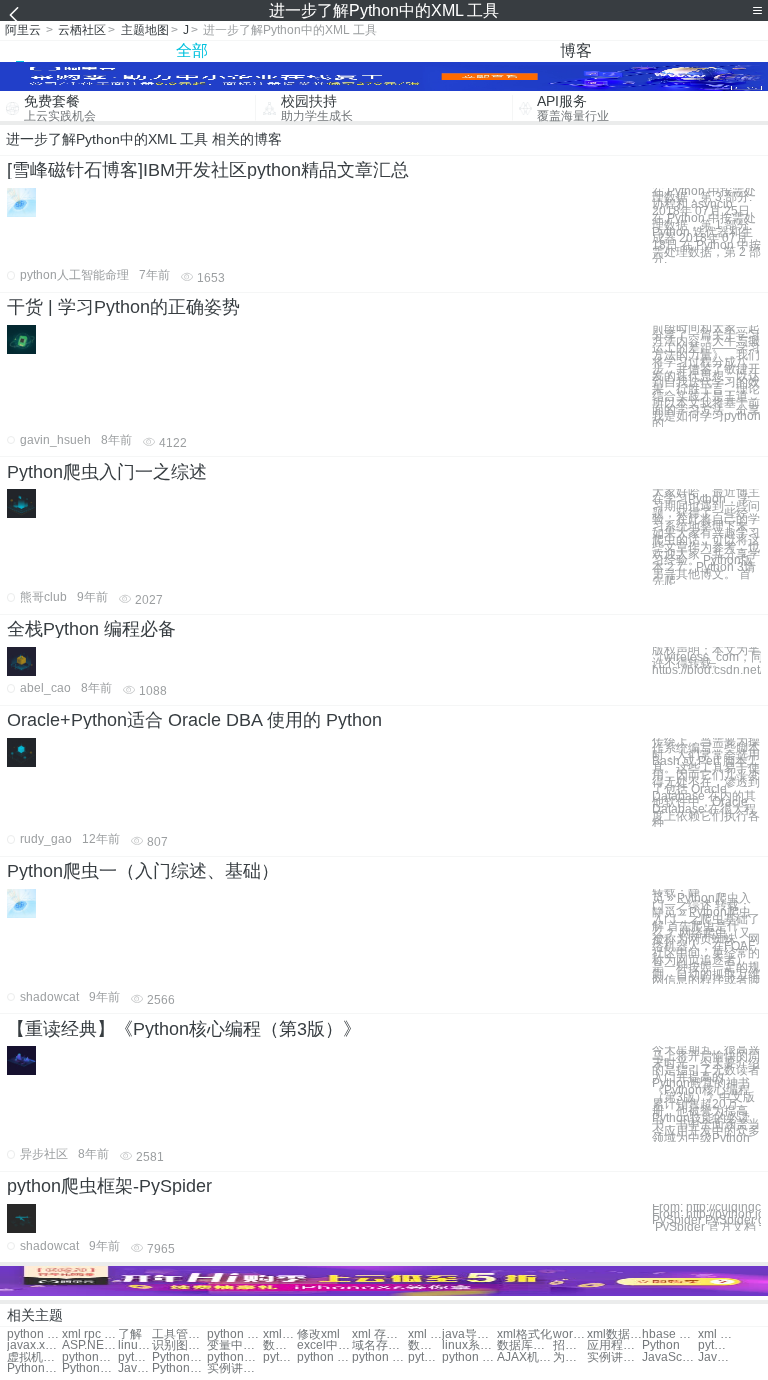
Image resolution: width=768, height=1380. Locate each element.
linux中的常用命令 (135, 1345)
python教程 (89, 1357)
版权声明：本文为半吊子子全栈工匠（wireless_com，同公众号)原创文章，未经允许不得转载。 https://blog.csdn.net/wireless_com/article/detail (706, 660)
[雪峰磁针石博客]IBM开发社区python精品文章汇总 (208, 170)
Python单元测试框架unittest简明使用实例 (179, 1368)
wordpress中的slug (570, 1334)
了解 (130, 1334)
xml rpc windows (715, 1334)
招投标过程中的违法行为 (570, 1345)
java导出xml (469, 1334)
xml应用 (280, 1334)
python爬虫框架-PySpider (109, 1186)
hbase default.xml (669, 1334)
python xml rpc (34, 1334)
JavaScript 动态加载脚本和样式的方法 (669, 1357)
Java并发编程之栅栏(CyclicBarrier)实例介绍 (135, 1368)
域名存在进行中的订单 (379, 1345)
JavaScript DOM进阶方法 (715, 1357)
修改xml (318, 1334)
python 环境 (425, 1357)
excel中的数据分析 (324, 1345)
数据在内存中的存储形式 (425, 1345)
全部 (192, 50)
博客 (576, 50)
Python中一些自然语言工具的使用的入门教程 (89, 1368)
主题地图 (145, 30)
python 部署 (469, 1357)
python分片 (234, 1357)
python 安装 (324, 1357)
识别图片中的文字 (179, 1345)
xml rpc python (89, 1334)
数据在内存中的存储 (280, 1345)
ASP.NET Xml (89, 1345)
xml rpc (425, 1334)
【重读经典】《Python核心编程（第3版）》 (184, 1029)
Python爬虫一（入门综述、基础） (143, 871)
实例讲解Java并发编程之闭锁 (614, 1357)
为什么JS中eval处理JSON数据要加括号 (570, 1357)
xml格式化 (524, 1334)
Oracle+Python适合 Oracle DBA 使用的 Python (194, 720)
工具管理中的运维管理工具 (179, 1334)
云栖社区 (82, 30)
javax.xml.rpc (34, 1345)
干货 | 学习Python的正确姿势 (123, 307)
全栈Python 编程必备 (91, 629)
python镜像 (135, 1357)
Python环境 (179, 1357)
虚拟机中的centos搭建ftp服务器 (34, 1357)
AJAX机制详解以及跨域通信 (524, 1357)
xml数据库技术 (614, 1334)
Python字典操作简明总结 (34, 1368)
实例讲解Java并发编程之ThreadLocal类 (234, 1368)
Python (661, 1345)
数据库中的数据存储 (524, 1345)
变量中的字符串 (234, 1345)
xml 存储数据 (379, 1334)
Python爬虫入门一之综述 (107, 472)
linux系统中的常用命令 (469, 1345)
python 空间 (379, 1357)
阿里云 (23, 30)
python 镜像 (280, 1357)
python (715, 1345)
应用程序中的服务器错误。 (614, 1345)
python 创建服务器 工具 (234, 1334)
